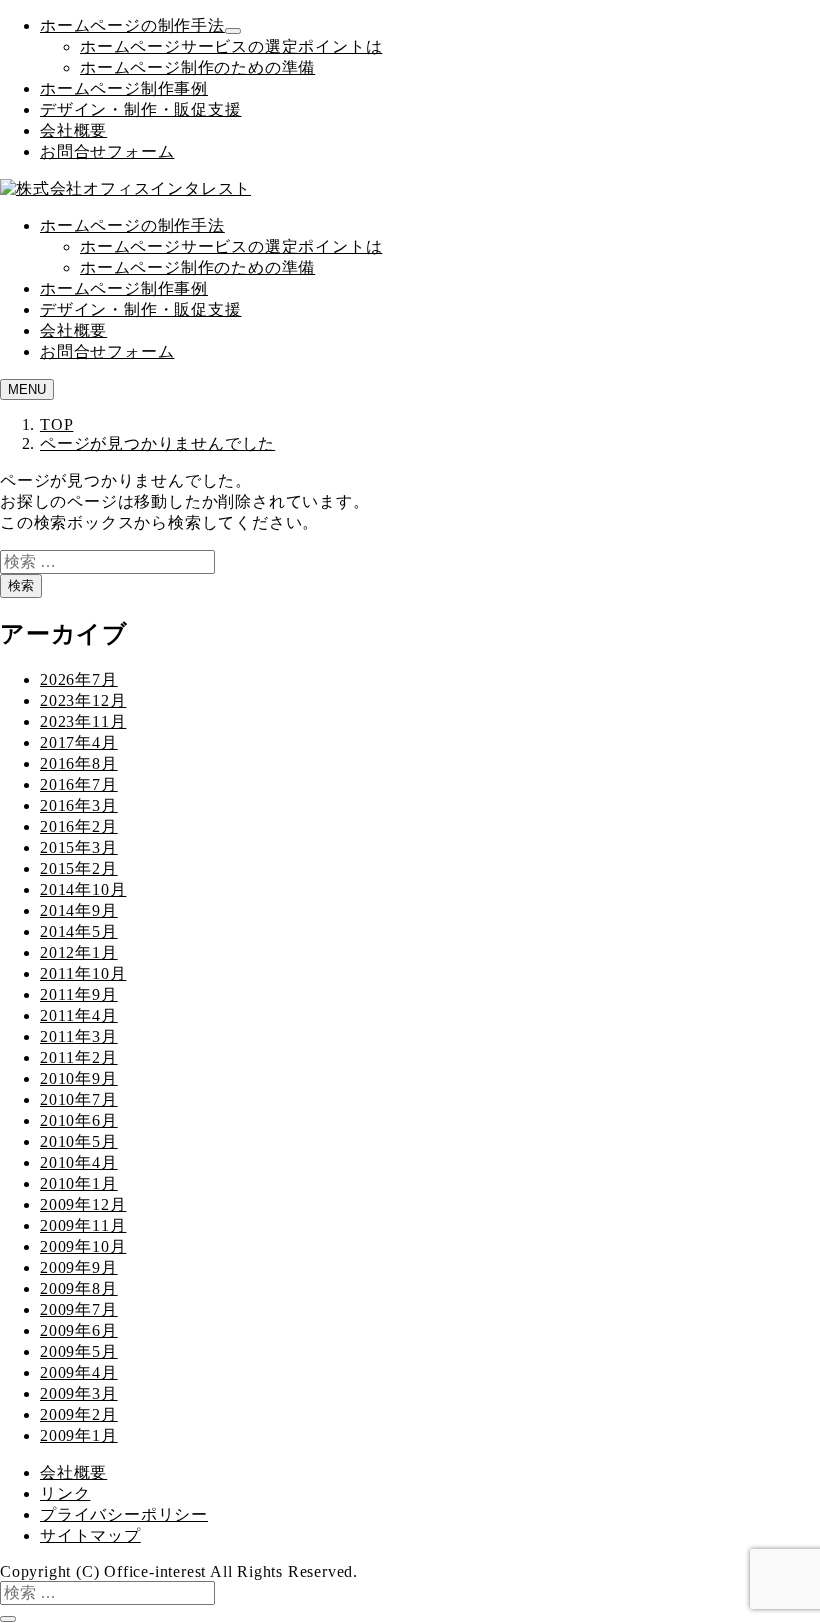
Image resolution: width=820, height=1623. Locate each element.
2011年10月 (83, 973)
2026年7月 (79, 679)
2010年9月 (79, 1078)
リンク (65, 1493)
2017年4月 (79, 742)
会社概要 (73, 130)
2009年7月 (79, 1309)
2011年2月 (79, 1057)
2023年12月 (83, 700)
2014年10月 (83, 889)
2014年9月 (79, 910)
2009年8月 (79, 1288)
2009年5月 (79, 1351)
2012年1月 (79, 952)
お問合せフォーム (107, 151)
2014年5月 (79, 931)
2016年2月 (79, 826)
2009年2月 (79, 1414)
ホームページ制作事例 (124, 88)
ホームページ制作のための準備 (197, 67)
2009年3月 (79, 1393)
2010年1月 (79, 1183)
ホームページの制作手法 (132, 25)
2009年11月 (83, 1225)
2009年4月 (79, 1372)
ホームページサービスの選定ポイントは (231, 46)
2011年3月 (79, 1036)
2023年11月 (83, 721)
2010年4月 (79, 1162)
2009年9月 (79, 1267)
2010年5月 (79, 1141)
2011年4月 (79, 1015)
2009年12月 (83, 1204)
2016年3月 (79, 805)
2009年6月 (79, 1330)
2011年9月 (79, 994)
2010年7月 (79, 1099)
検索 (21, 585)
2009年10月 (83, 1246)
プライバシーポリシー (124, 1514)
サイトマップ (90, 1535)
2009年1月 (79, 1435)
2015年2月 (79, 868)
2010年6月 (79, 1120)
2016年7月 (79, 784)
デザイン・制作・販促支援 (141, 109)
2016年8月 (79, 763)
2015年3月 (79, 847)
